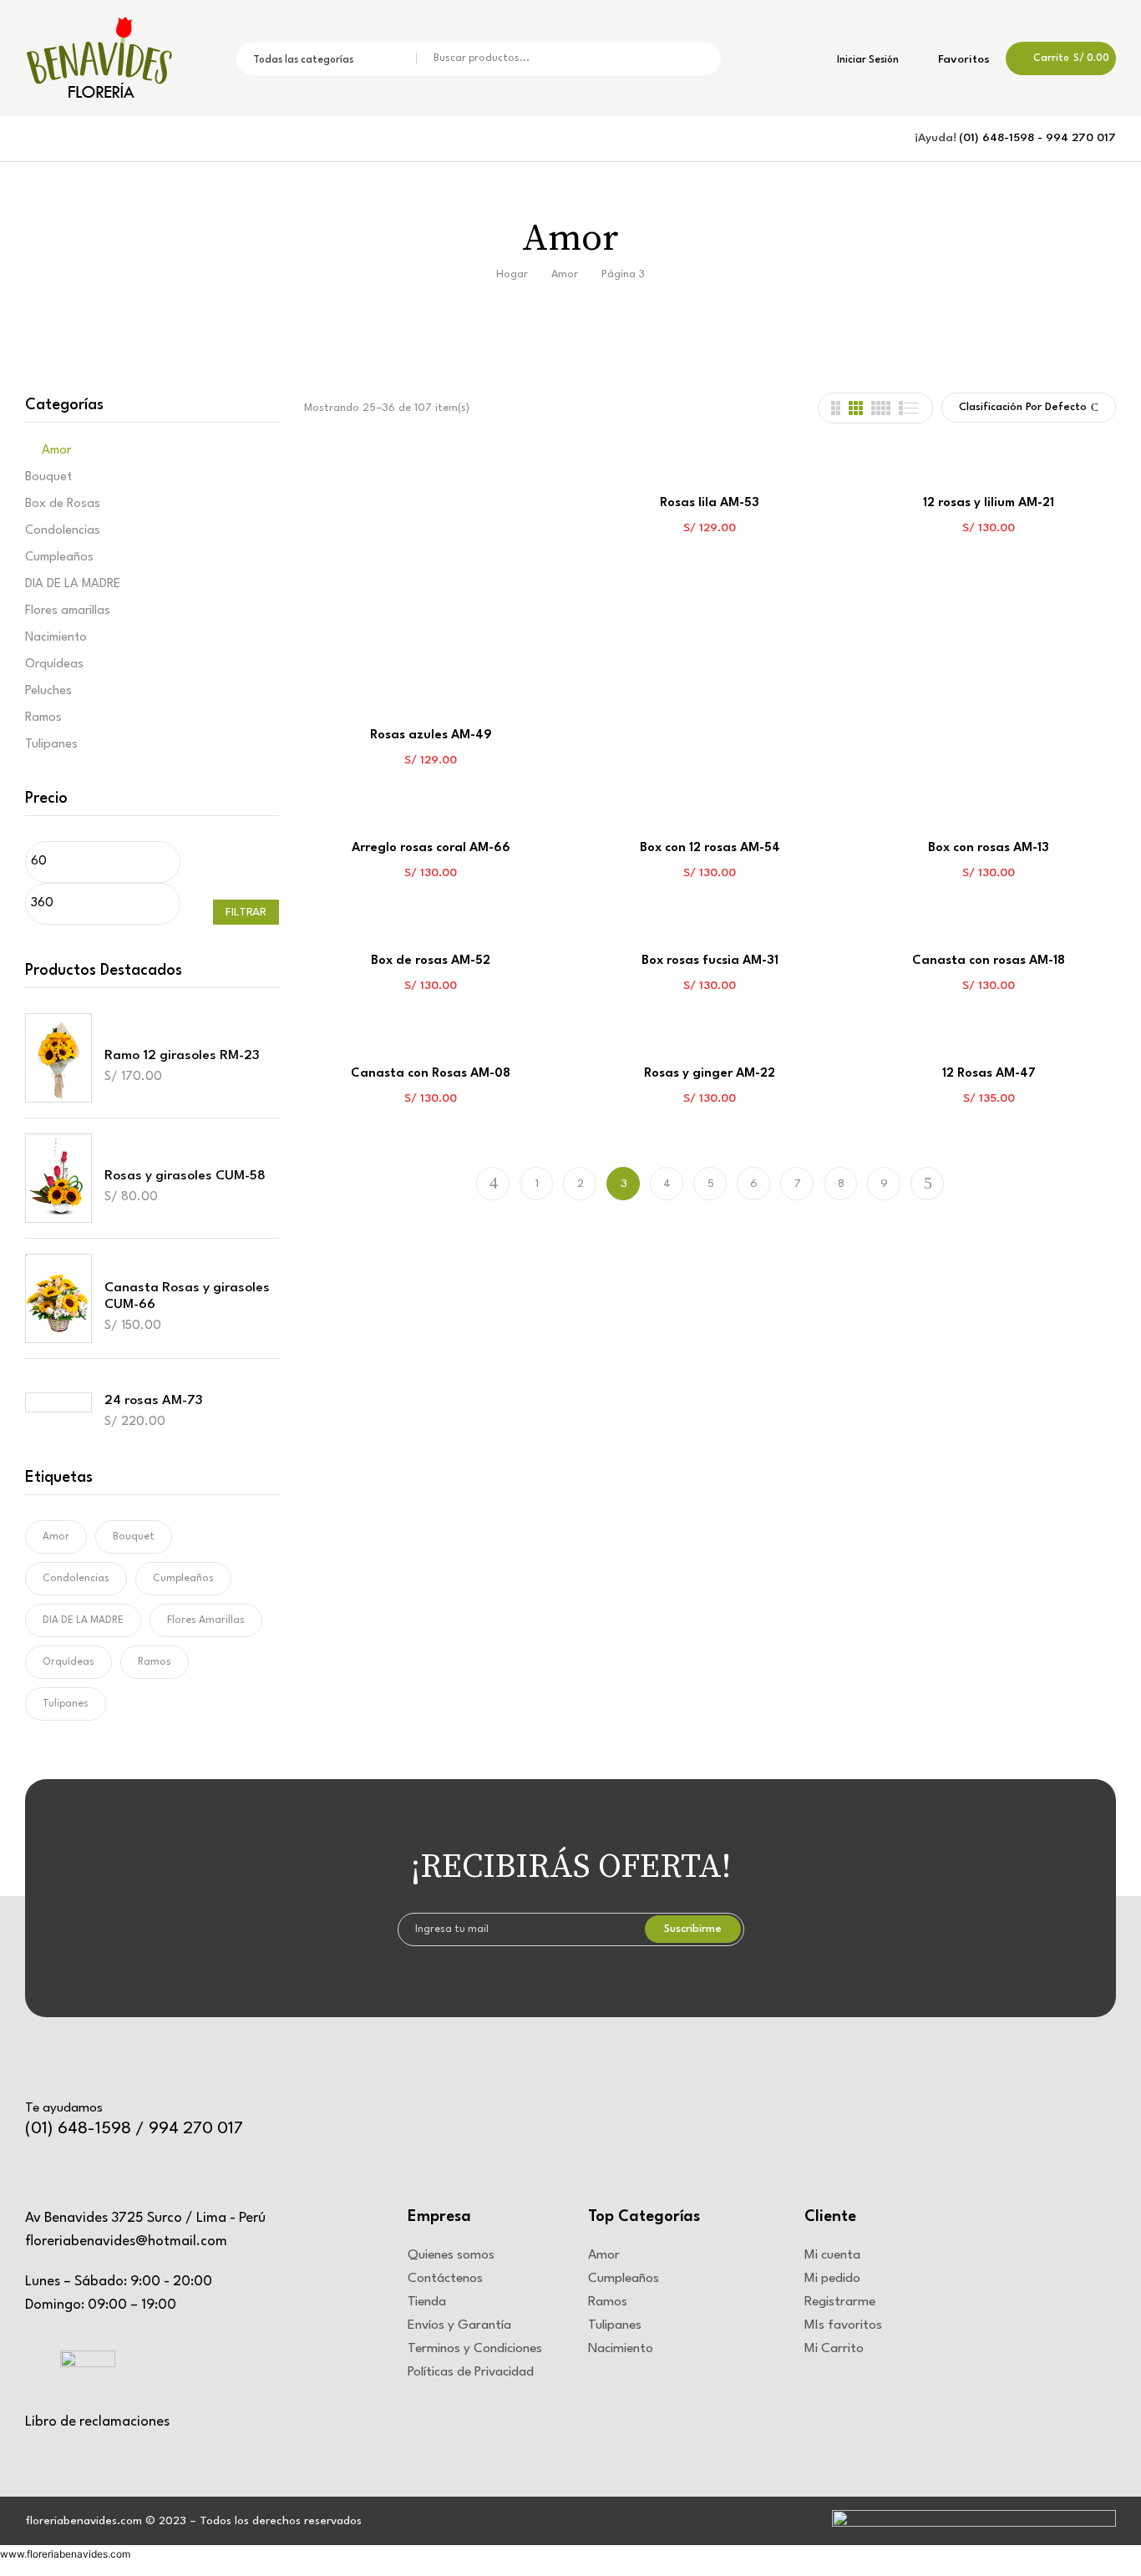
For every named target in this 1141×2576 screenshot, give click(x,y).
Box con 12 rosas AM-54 (710, 848)
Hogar (512, 274)
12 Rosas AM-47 (989, 1074)
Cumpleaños (59, 558)
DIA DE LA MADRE (73, 584)
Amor (565, 274)
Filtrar (246, 912)
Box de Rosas (63, 504)
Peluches (48, 691)
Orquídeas (54, 664)
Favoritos (962, 59)
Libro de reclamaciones (97, 2422)
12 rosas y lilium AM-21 (989, 503)
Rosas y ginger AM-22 (710, 1074)
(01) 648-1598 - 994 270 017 (1037, 138)
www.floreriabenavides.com (65, 2554)
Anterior (493, 1184)
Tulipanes (51, 745)
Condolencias (63, 531)
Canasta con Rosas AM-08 (431, 1074)
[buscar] (697, 58)
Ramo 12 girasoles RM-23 (182, 1056)
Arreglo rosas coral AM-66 (431, 848)
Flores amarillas (68, 611)
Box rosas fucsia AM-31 (710, 961)
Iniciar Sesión (867, 60)
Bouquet (48, 477)
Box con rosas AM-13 (989, 848)
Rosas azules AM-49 (431, 735)
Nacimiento (56, 638)
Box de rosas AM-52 (431, 961)
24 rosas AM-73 (154, 1401)
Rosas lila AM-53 (710, 503)
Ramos (43, 718)
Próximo (927, 1184)
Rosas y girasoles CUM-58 (185, 1176)
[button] (1061, 58)
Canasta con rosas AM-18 (989, 961)
